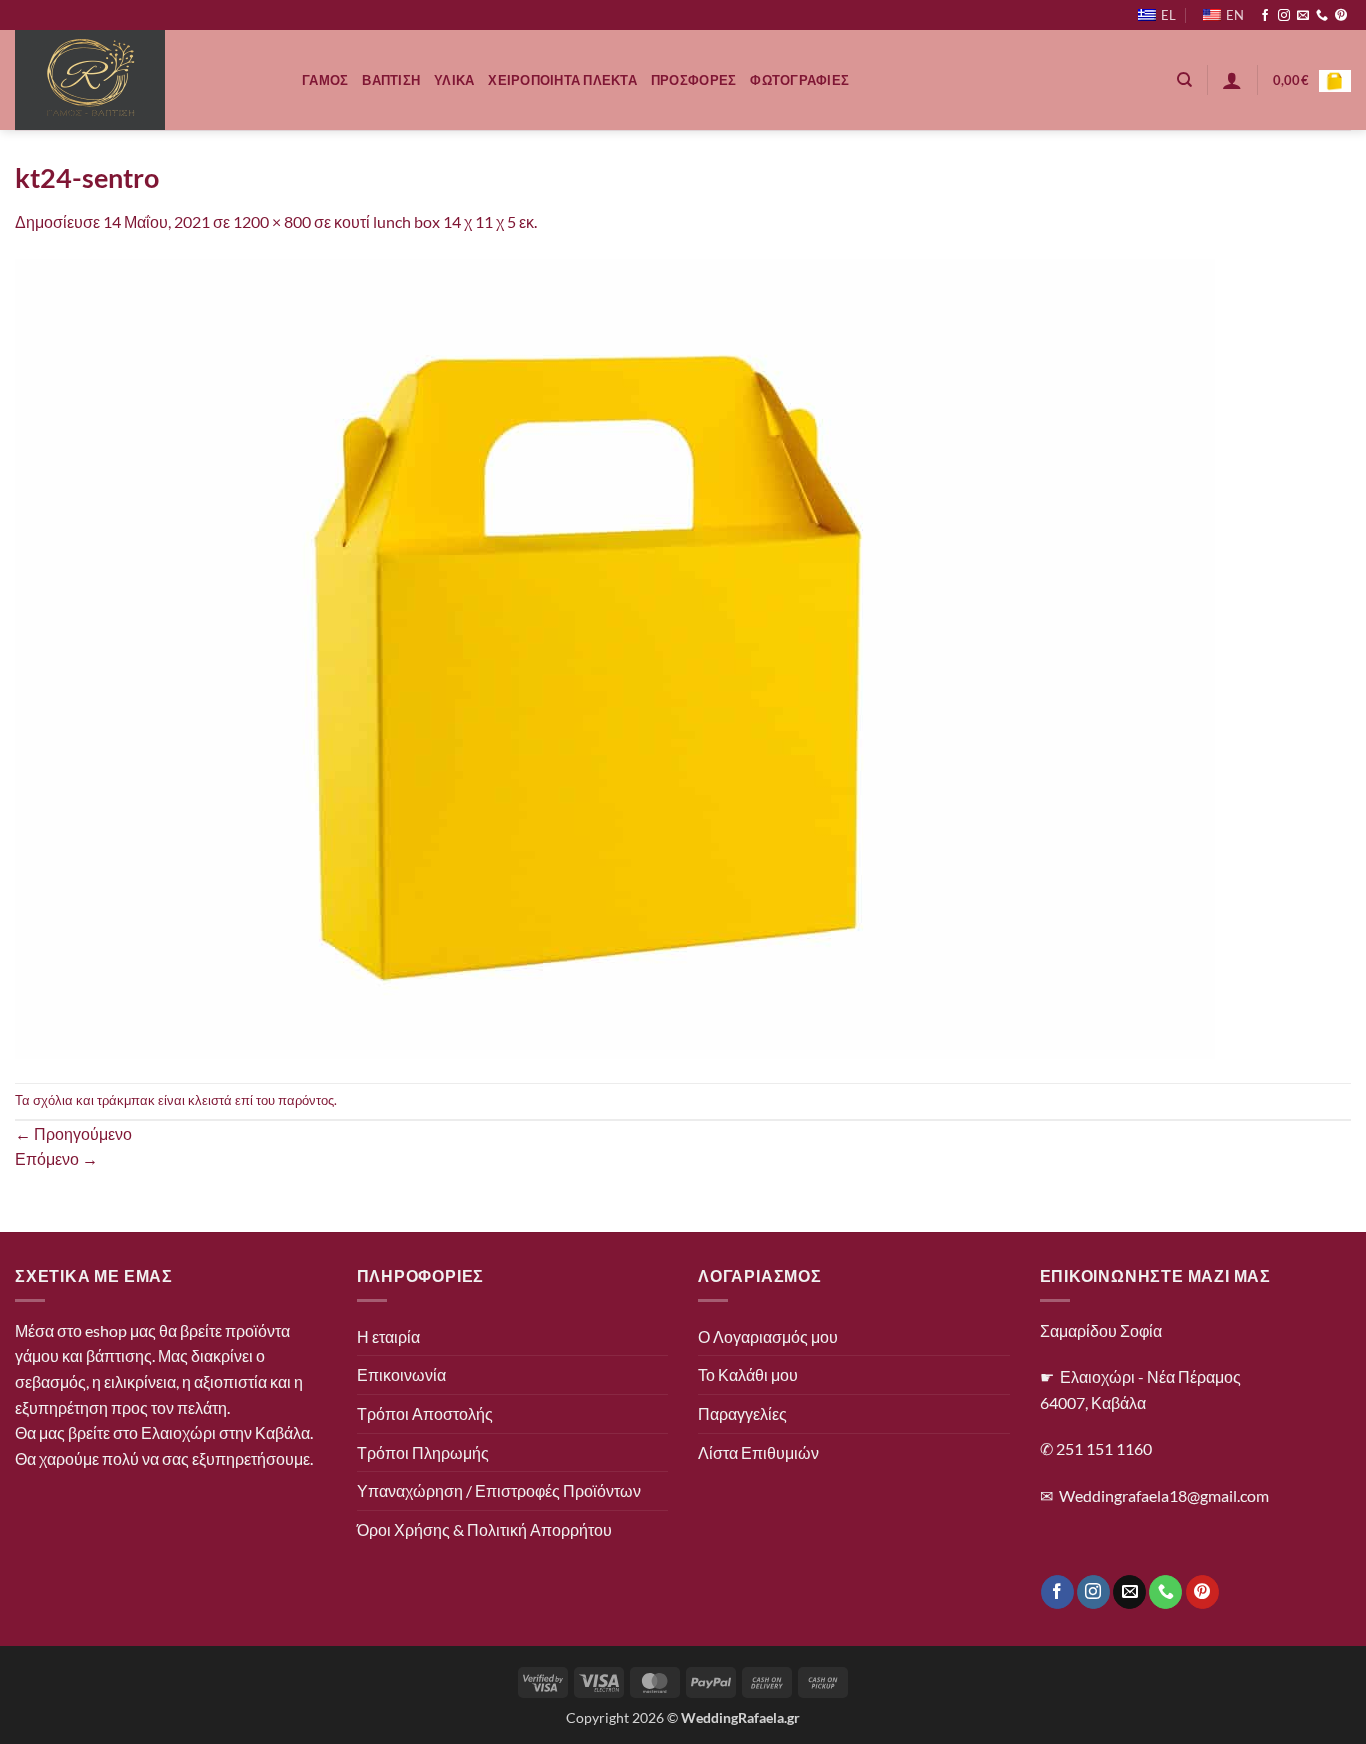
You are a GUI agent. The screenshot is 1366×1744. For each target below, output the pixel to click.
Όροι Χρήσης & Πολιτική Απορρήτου (484, 1529)
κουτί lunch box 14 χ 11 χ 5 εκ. (435, 221)
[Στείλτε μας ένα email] (1303, 16)
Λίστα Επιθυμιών (758, 1452)
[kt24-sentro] (615, 656)
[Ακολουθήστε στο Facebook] (1265, 16)
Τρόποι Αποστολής (425, 1413)
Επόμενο (56, 1158)
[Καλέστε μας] (1322, 16)
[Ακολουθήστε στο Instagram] (1284, 16)
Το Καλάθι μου (748, 1374)
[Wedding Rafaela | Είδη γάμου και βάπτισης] (143, 80)
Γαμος (325, 80)
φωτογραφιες (799, 80)
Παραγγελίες (742, 1413)
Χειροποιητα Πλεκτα (562, 80)
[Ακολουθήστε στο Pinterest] (1341, 16)
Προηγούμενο (73, 1133)
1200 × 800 (272, 221)
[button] (1232, 80)
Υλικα (454, 80)
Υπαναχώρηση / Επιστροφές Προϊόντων (499, 1490)
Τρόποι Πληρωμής (423, 1452)
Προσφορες (693, 80)
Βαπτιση (391, 80)
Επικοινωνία (401, 1374)
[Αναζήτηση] (1184, 80)
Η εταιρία (388, 1336)
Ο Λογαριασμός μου (768, 1336)
